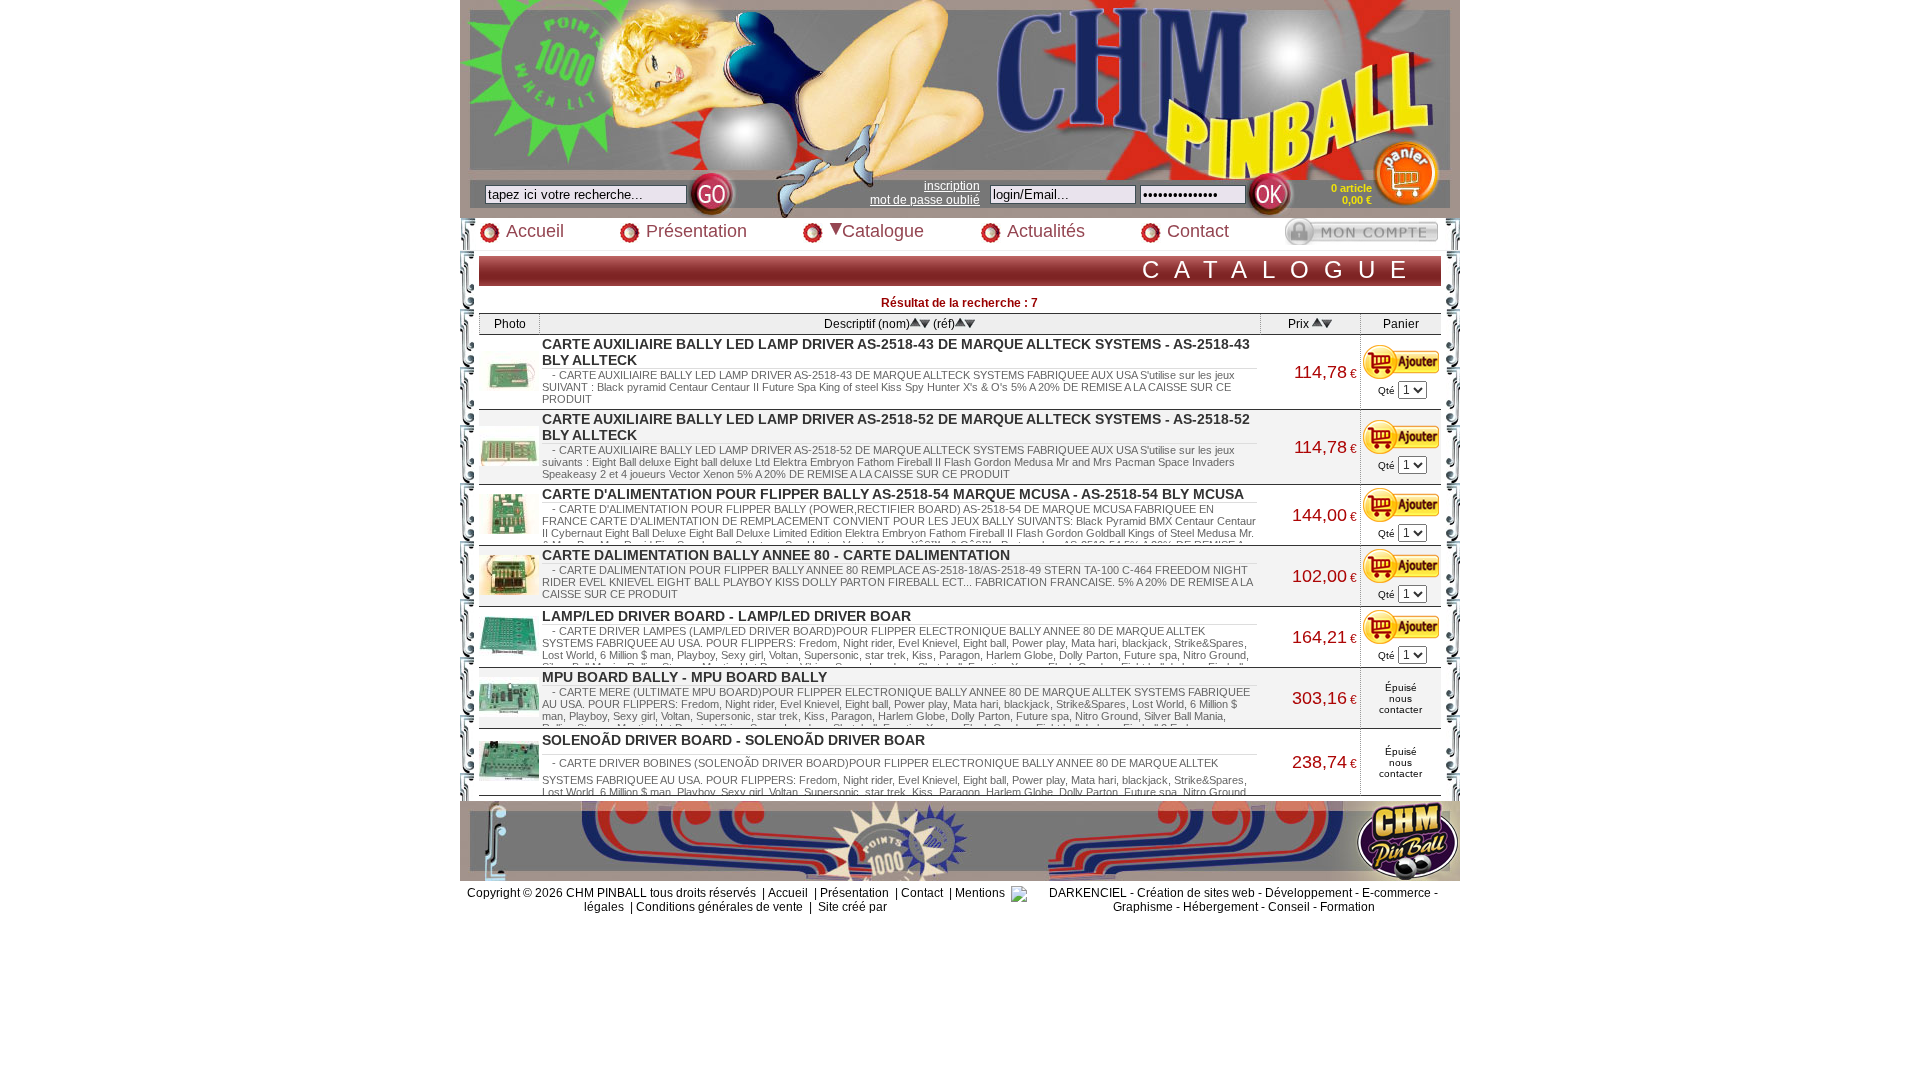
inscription (952, 186)
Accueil (535, 231)
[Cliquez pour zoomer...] (509, 371)
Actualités (1046, 231)
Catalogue (883, 231)
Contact (1198, 231)
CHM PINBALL (606, 893)
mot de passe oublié (925, 200)
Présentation (696, 231)
